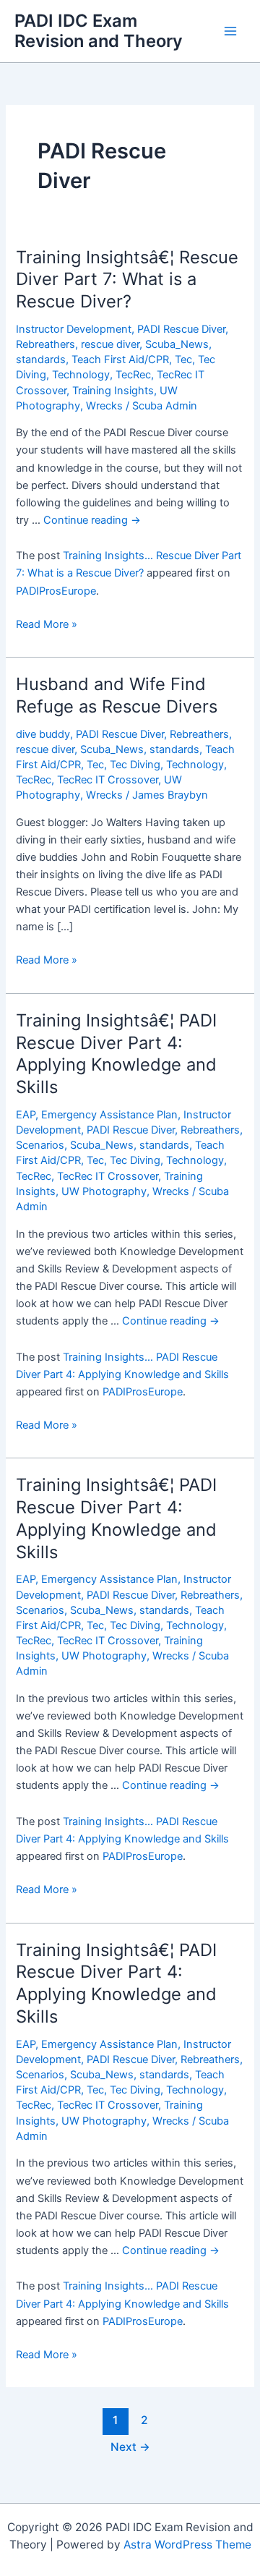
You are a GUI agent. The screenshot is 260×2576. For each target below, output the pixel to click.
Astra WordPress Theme (187, 2545)
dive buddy (43, 734)
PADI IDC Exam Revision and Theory (99, 31)
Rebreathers (45, 344)
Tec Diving (135, 765)
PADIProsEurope (56, 591)
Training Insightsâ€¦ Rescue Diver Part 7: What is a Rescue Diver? (127, 280)
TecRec (133, 375)
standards (41, 360)
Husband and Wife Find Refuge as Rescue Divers (117, 695)
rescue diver (110, 344)
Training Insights (113, 391)
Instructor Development (74, 329)
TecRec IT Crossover (108, 780)
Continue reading (92, 520)
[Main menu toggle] (230, 31)
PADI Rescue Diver (181, 329)
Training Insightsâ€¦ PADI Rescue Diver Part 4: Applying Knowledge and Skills (116, 1054)
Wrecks (104, 406)
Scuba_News (177, 344)
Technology (81, 375)
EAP (26, 1115)
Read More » (47, 625)
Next (130, 2447)
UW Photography (104, 1191)
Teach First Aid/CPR (120, 360)
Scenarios (40, 1145)
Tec (183, 360)
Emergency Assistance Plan (109, 1115)
